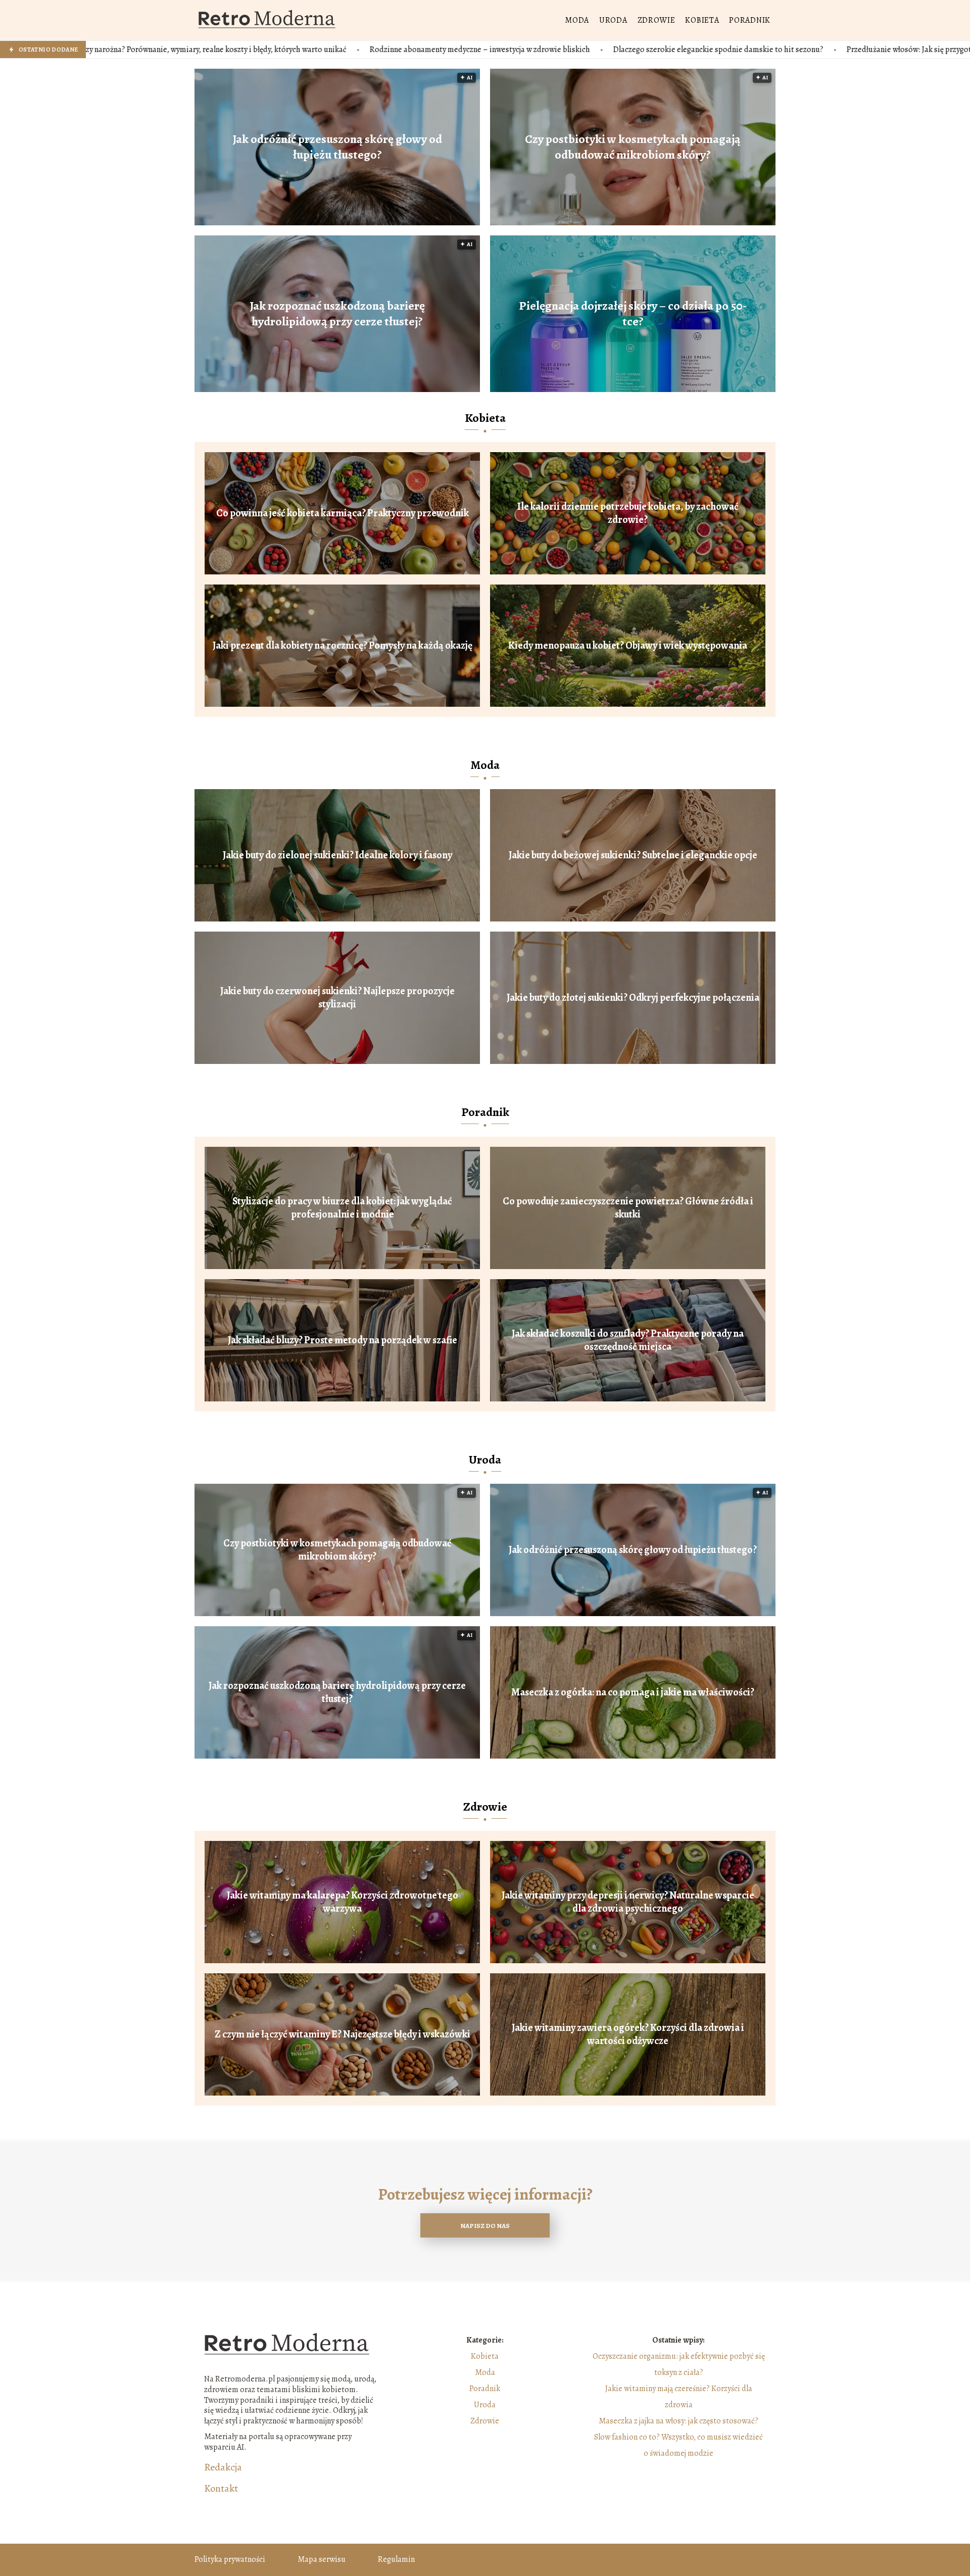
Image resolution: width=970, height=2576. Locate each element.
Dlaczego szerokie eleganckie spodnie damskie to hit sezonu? (482, 50)
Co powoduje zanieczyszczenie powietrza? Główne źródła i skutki (628, 1208)
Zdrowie (657, 20)
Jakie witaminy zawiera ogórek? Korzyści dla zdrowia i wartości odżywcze (628, 2034)
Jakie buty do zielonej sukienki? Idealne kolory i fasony (337, 855)
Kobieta (702, 20)
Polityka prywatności (230, 2559)
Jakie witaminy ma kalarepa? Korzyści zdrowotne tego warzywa (343, 1902)
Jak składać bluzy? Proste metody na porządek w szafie (343, 1340)
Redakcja (223, 2467)
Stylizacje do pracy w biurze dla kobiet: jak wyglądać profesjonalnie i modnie (342, 1208)
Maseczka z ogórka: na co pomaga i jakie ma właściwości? (633, 1692)
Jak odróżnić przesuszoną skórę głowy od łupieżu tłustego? (337, 147)
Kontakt (221, 2489)
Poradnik (750, 20)
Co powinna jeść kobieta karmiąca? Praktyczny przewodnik (343, 513)
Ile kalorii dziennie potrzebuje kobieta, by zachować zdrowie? (628, 513)
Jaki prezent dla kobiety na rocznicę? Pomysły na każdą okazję (343, 646)
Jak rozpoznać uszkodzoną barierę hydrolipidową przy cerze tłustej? (337, 314)
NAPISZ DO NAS (485, 2226)
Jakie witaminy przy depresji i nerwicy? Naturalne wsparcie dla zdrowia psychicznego (628, 1902)
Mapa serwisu (322, 2559)
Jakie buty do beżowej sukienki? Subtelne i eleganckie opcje (633, 855)
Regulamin (396, 2559)
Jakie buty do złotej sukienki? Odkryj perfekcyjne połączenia (633, 998)
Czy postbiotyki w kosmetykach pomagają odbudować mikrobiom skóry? (633, 147)
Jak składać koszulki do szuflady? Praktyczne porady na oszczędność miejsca (628, 1340)
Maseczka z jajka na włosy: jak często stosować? (678, 2421)
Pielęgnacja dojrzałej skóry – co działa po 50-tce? (633, 314)
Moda (577, 20)
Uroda (613, 20)
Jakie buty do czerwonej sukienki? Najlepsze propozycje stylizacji (337, 998)
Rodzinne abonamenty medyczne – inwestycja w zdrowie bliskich (244, 50)
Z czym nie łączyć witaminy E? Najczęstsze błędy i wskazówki (343, 2034)
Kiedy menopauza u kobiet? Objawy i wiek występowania (628, 646)
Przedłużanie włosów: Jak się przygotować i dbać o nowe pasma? (720, 50)
